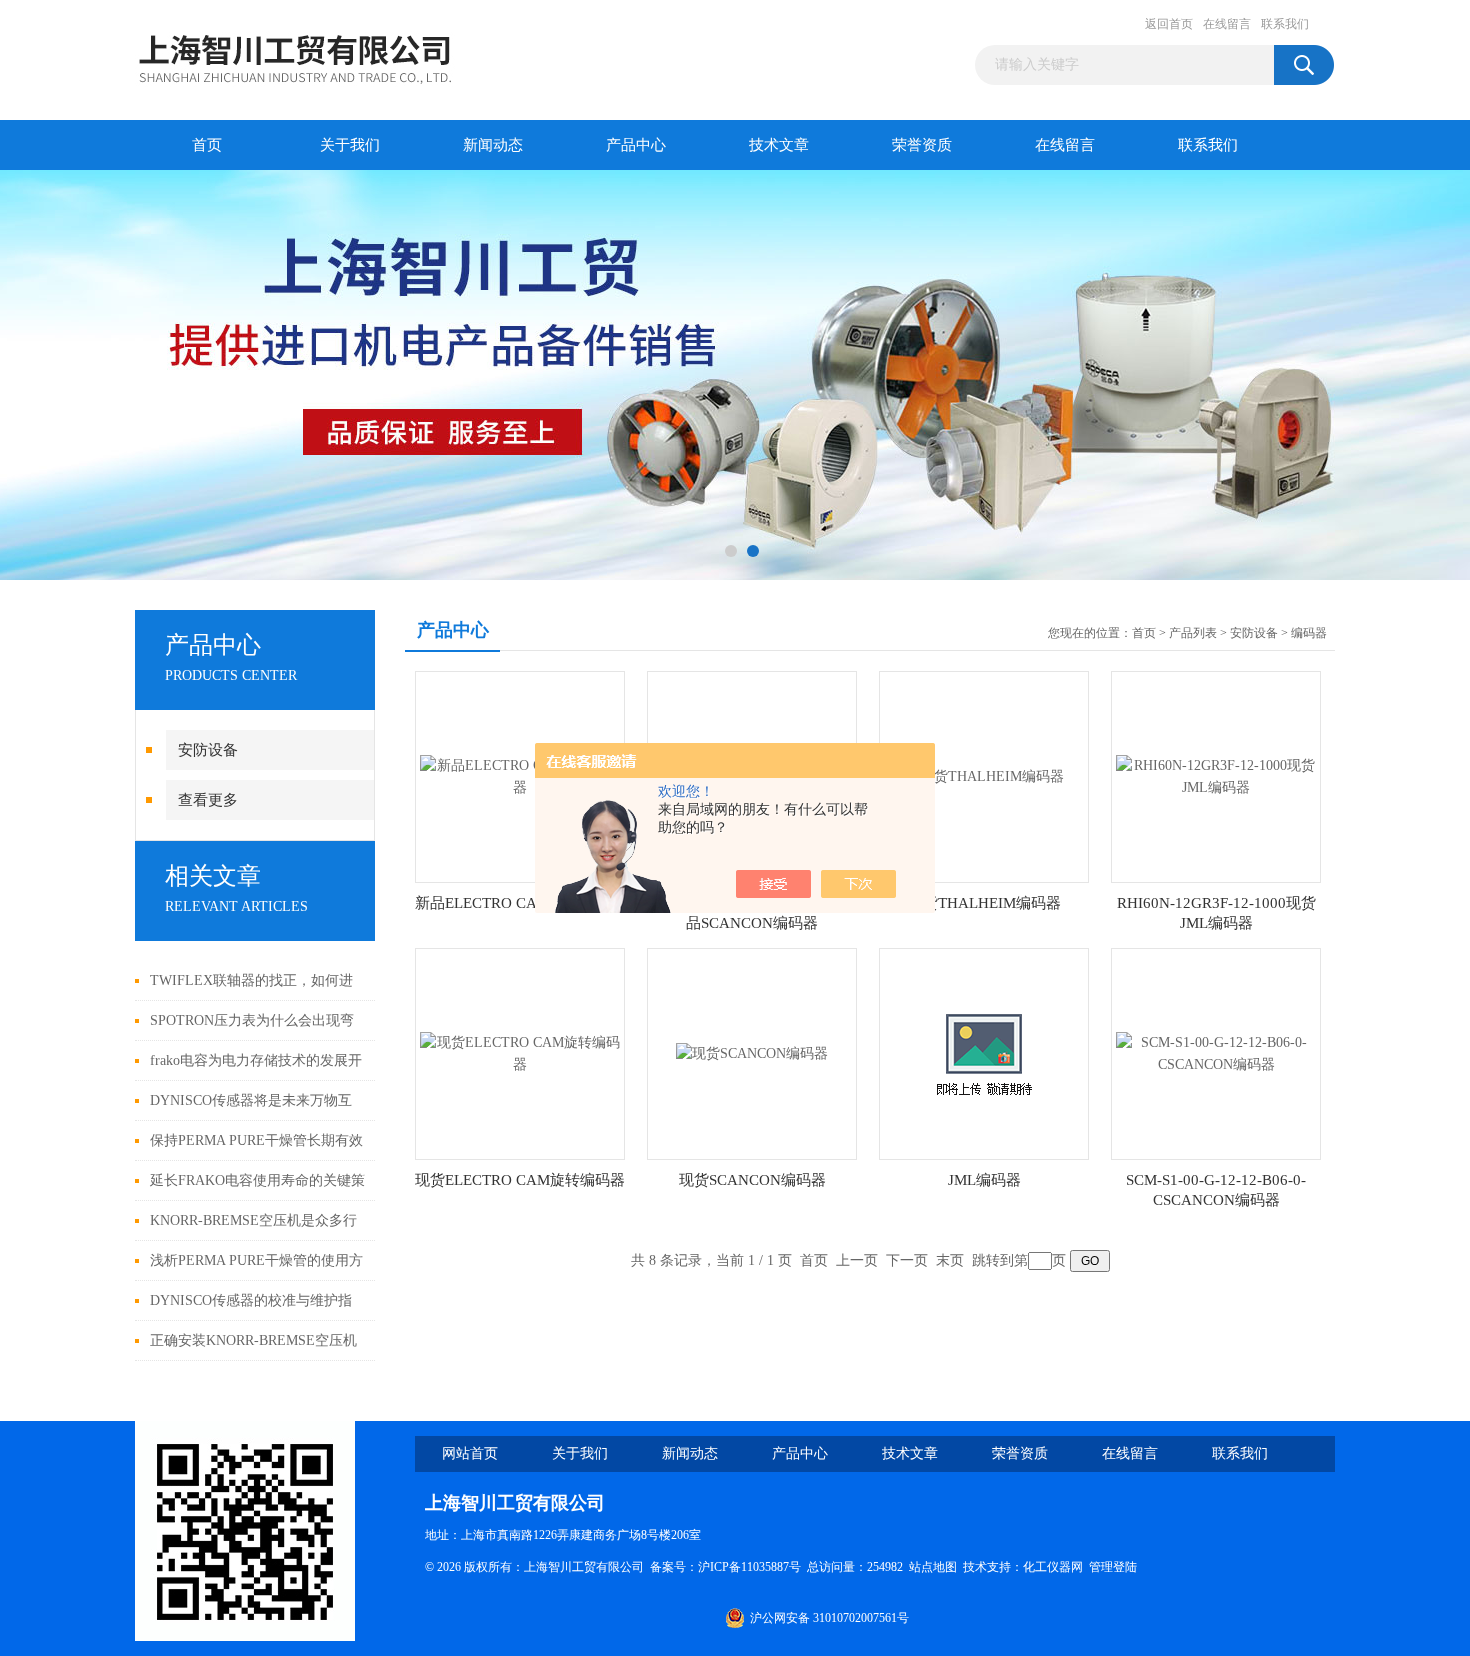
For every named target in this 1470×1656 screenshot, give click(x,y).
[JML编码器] (984, 1052)
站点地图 (933, 1567)
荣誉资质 (922, 145)
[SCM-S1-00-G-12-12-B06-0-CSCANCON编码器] (1216, 1052)
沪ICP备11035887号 (749, 1567)
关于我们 (350, 145)
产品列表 (1193, 633)
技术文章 (779, 145)
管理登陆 (1113, 1567)
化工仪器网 (1053, 1567)
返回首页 (1169, 24)
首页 (207, 145)
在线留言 (1227, 24)
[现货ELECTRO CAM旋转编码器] (520, 1052)
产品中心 (636, 145)
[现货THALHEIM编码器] (984, 775)
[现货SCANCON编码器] (752, 1052)
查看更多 (208, 800)
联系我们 (1285, 24)
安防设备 (208, 750)
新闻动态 (493, 145)
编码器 (1309, 633)
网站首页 (470, 1453)
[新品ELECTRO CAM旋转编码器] (520, 775)
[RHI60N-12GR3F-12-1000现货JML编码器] (1216, 775)
